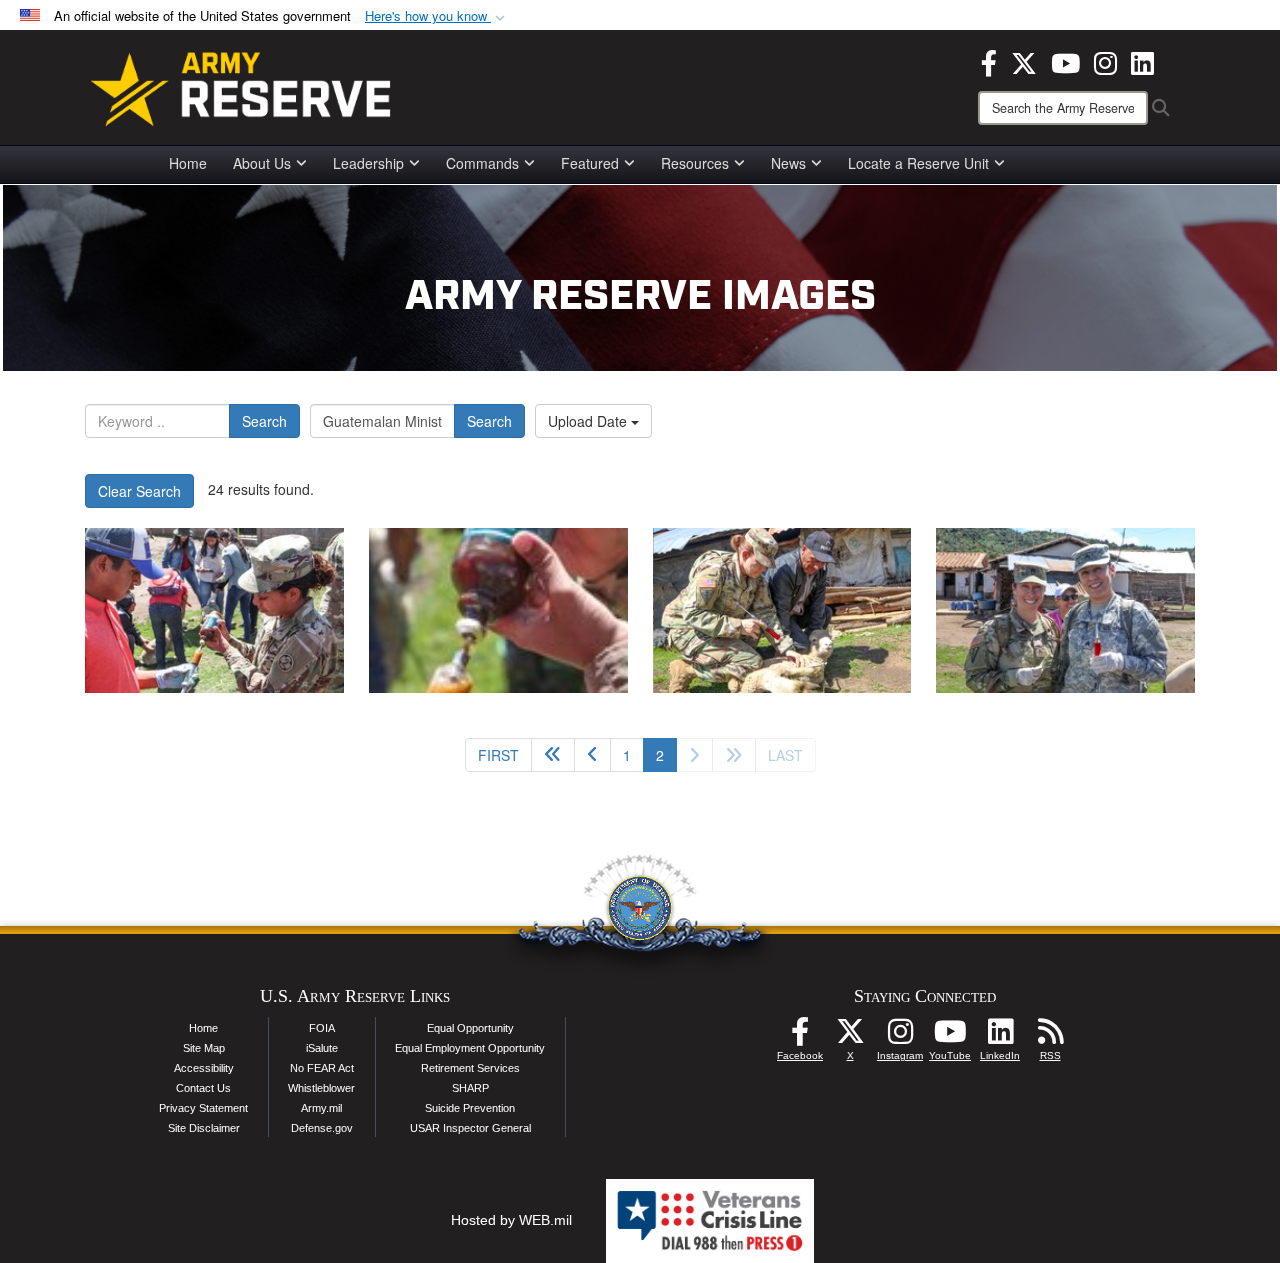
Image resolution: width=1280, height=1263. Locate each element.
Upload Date (589, 421)
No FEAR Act (322, 1068)
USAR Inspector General (470, 1128)
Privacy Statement (203, 1108)
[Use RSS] (1050, 1037)
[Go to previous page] (592, 755)
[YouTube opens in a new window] (1065, 61)
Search (264, 421)
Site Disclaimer (204, 1128)
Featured (590, 163)
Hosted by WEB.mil (511, 1220)
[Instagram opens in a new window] (1105, 61)
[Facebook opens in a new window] (989, 61)
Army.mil (321, 1108)
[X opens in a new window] (1024, 61)
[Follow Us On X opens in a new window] (850, 1037)
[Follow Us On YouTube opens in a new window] (950, 1037)
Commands (482, 163)
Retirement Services (470, 1068)
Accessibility (204, 1068)
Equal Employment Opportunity (470, 1048)
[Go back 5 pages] (553, 755)
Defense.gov (322, 1128)
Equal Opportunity (470, 1028)
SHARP (470, 1088)
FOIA (322, 1028)
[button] (437, 16)
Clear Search (139, 491)
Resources (695, 163)
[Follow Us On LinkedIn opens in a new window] (1000, 1037)
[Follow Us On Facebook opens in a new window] (800, 1037)
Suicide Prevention (470, 1108)
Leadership (368, 163)
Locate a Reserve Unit (918, 163)
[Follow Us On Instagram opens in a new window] (900, 1037)
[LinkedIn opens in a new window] (1142, 61)
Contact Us (203, 1088)
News (788, 163)
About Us (262, 163)
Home (188, 163)
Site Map (204, 1048)
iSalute (322, 1048)
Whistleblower (321, 1088)
